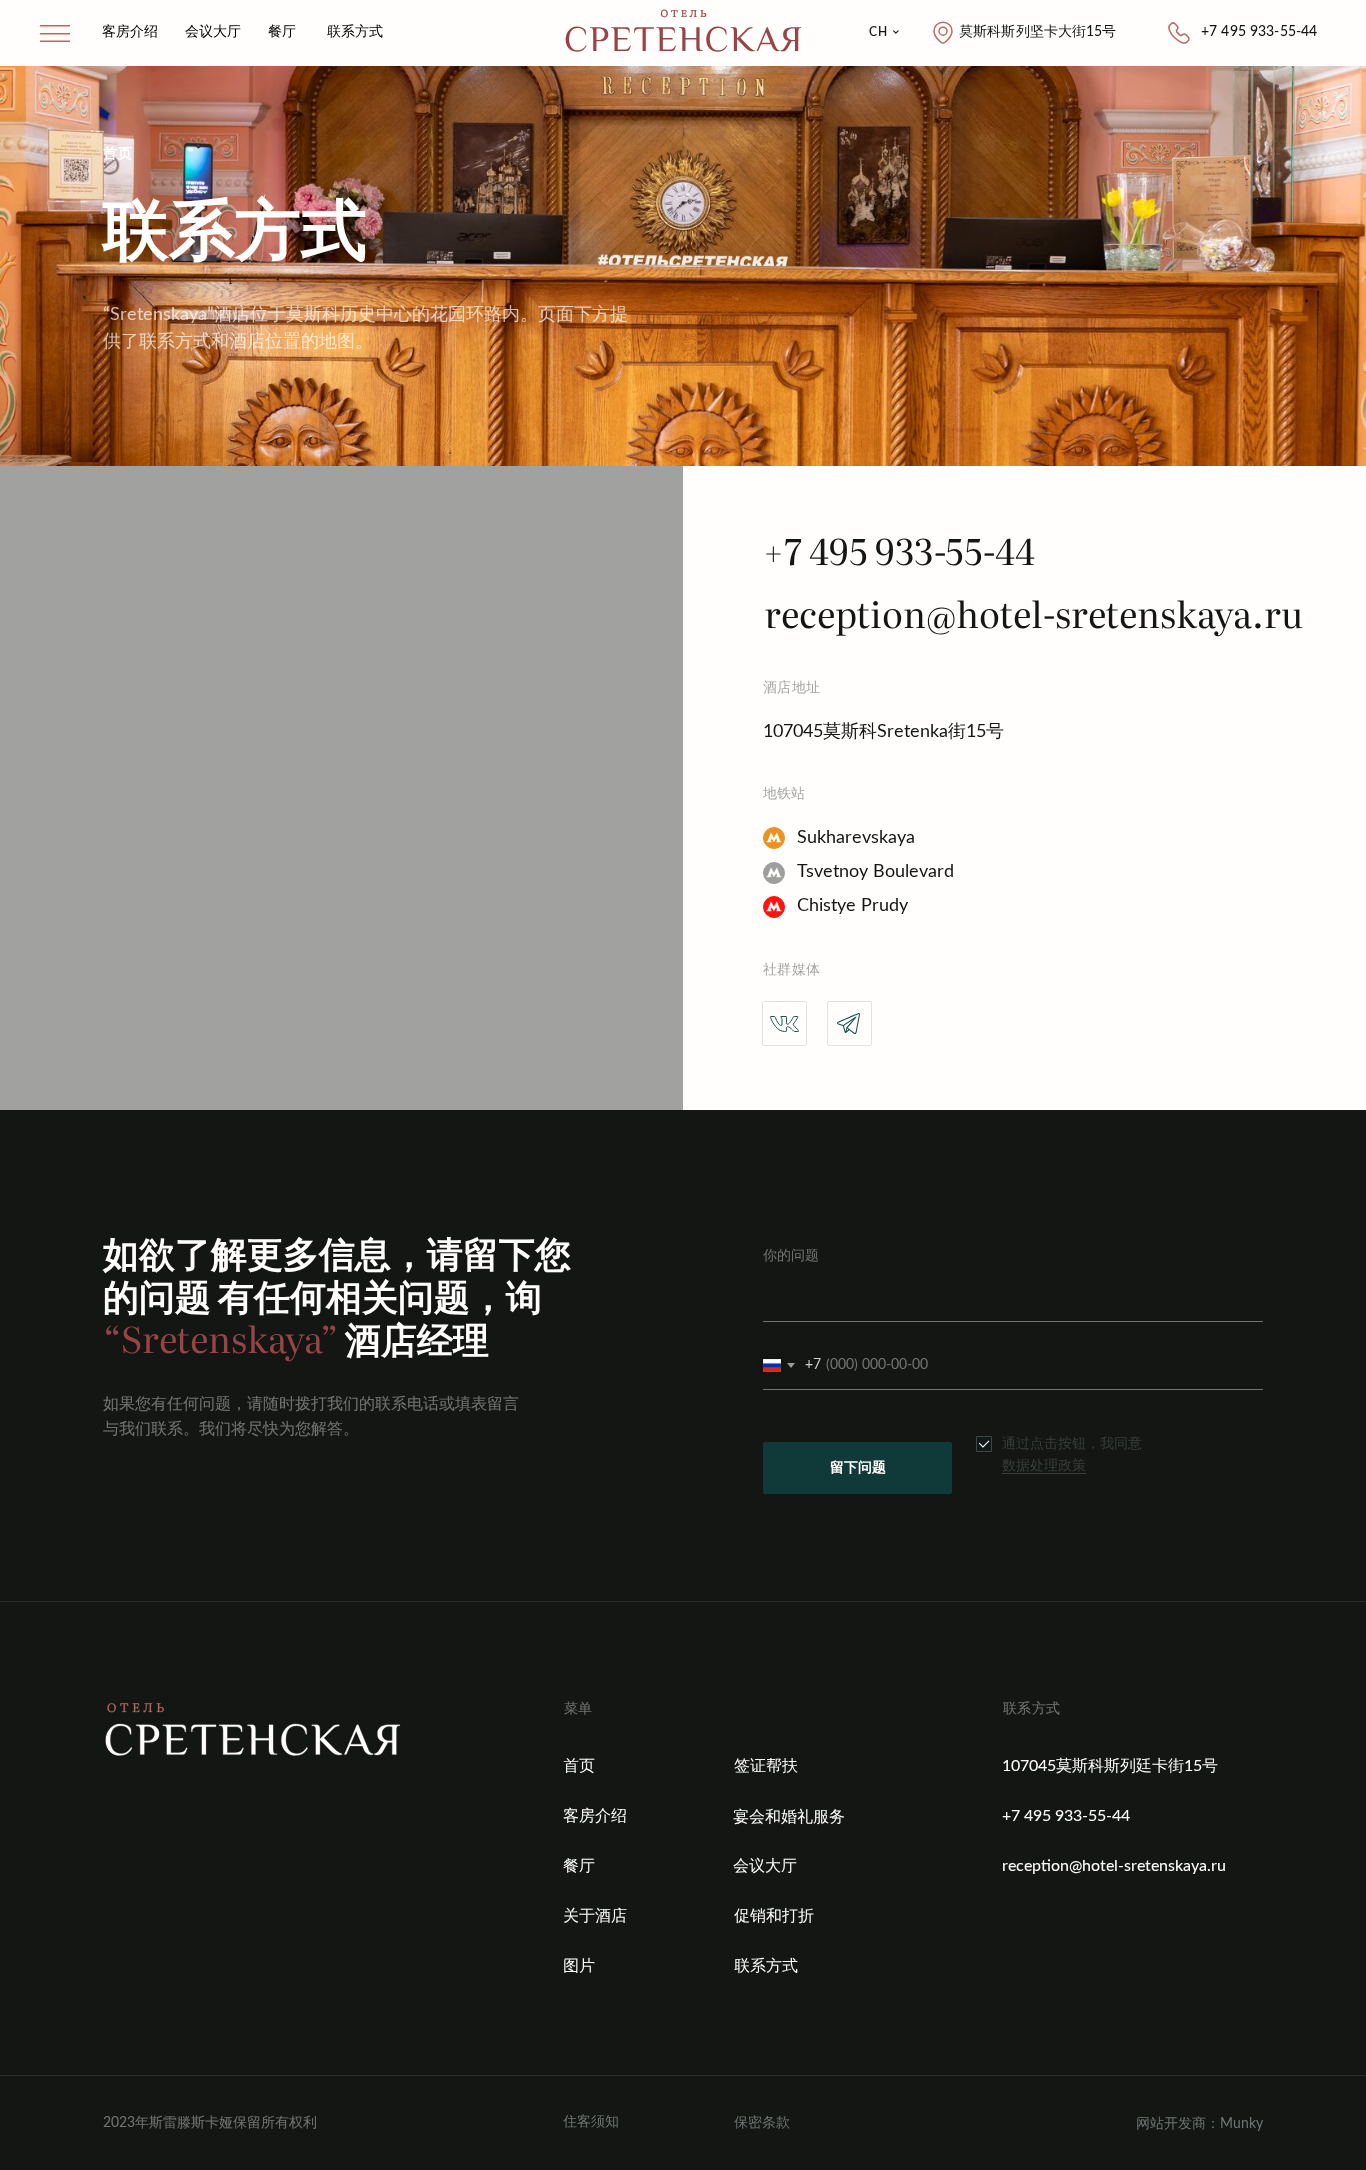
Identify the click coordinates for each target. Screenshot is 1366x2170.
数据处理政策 (1044, 1466)
